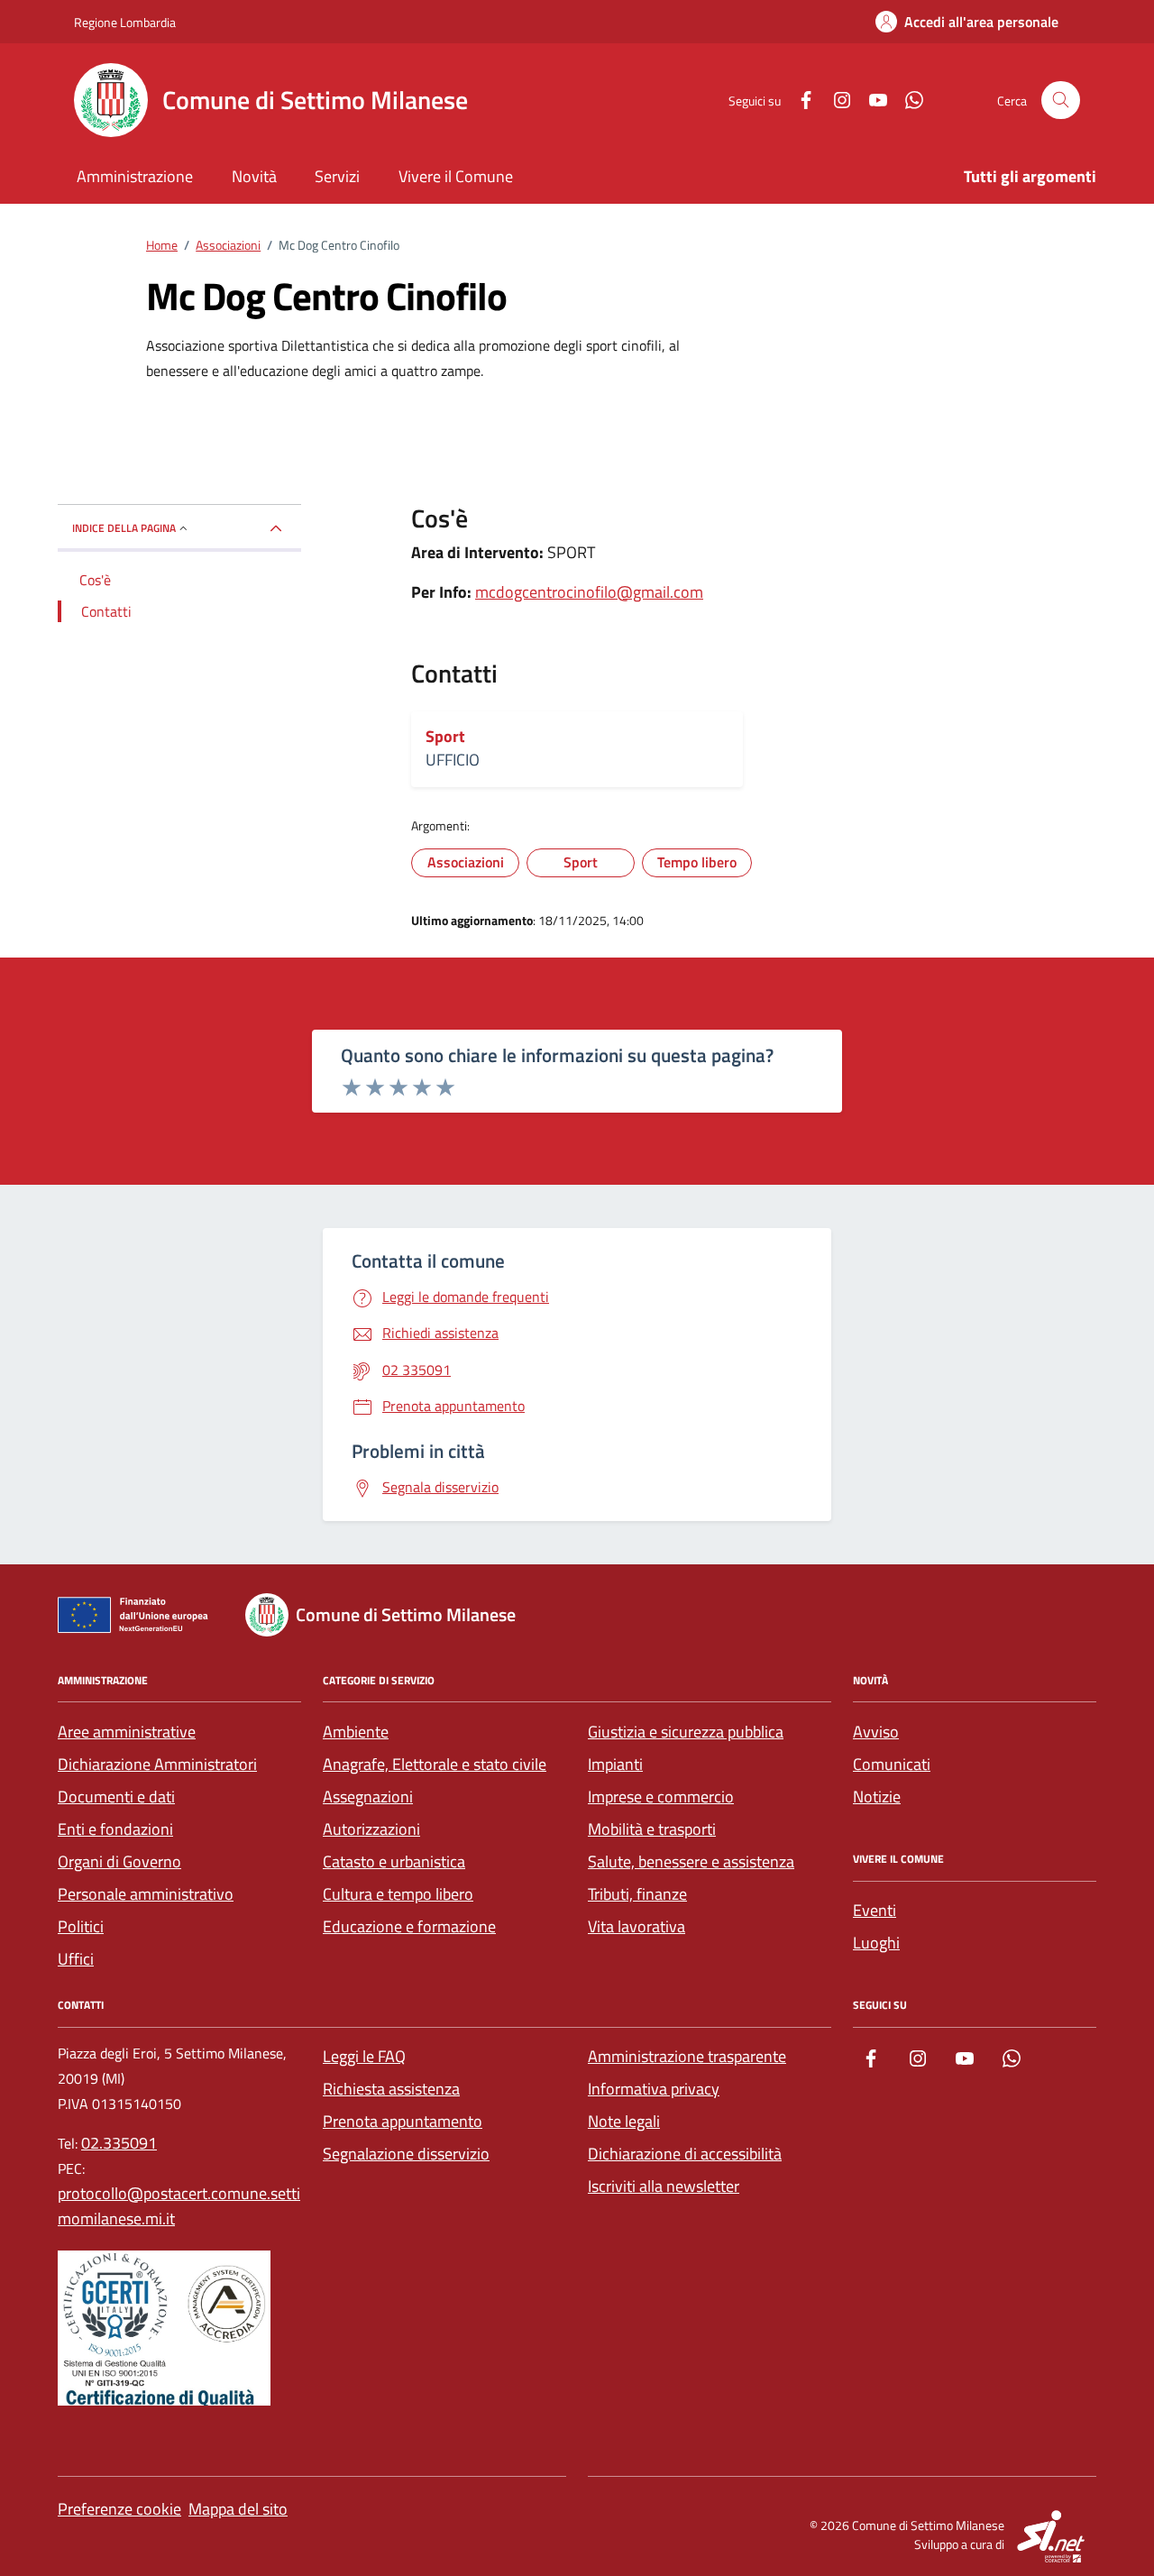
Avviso (876, 1732)
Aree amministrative (127, 1732)
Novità (254, 176)
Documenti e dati (116, 1797)
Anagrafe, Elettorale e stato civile (435, 1764)
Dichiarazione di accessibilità (685, 2154)
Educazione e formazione (409, 1926)
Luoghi (876, 1943)
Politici (81, 1926)
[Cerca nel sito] (1061, 101)
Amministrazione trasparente (687, 2056)
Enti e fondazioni (115, 1829)
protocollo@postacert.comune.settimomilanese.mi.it (179, 2206)
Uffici (76, 1959)
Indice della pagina (124, 528)
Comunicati (892, 1764)
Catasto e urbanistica (394, 1861)
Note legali (624, 2121)
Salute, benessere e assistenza (691, 1861)
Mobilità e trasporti (652, 1829)
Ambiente (356, 1732)
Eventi (875, 1910)
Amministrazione (135, 176)
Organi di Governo (119, 1861)
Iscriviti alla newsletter (664, 2186)
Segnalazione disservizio (406, 2154)
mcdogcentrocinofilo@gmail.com (589, 592)
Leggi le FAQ (364, 2056)
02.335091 (119, 2143)
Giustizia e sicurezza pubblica (686, 1732)
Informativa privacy (654, 2089)
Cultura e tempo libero (398, 1894)
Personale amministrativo (146, 1894)
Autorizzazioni (371, 1829)
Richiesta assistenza (391, 2089)
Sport (445, 737)
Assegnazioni (368, 1797)
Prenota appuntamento (403, 2121)
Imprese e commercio (661, 1797)
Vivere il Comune (456, 176)
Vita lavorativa (637, 1926)
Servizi (337, 176)
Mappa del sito (238, 2509)
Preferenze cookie (119, 2509)
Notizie (877, 1797)
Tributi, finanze (637, 1894)
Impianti (615, 1764)
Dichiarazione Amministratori (157, 1764)
